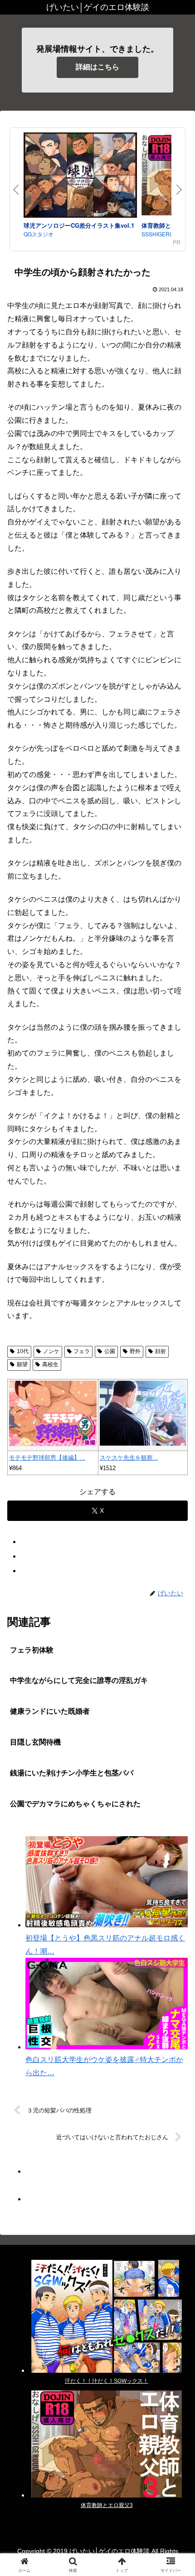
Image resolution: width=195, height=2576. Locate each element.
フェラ (82, 1351)
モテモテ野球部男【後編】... (47, 1458)
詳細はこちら (97, 67)
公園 (110, 1351)
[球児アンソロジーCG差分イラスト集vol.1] (80, 176)
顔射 (161, 1351)
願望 (22, 1364)
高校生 (50, 1364)
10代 (23, 1351)
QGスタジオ (39, 234)
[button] (176, 1659)
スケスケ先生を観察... (129, 1458)
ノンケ (51, 1351)
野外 (135, 1351)
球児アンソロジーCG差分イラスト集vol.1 (79, 225)
